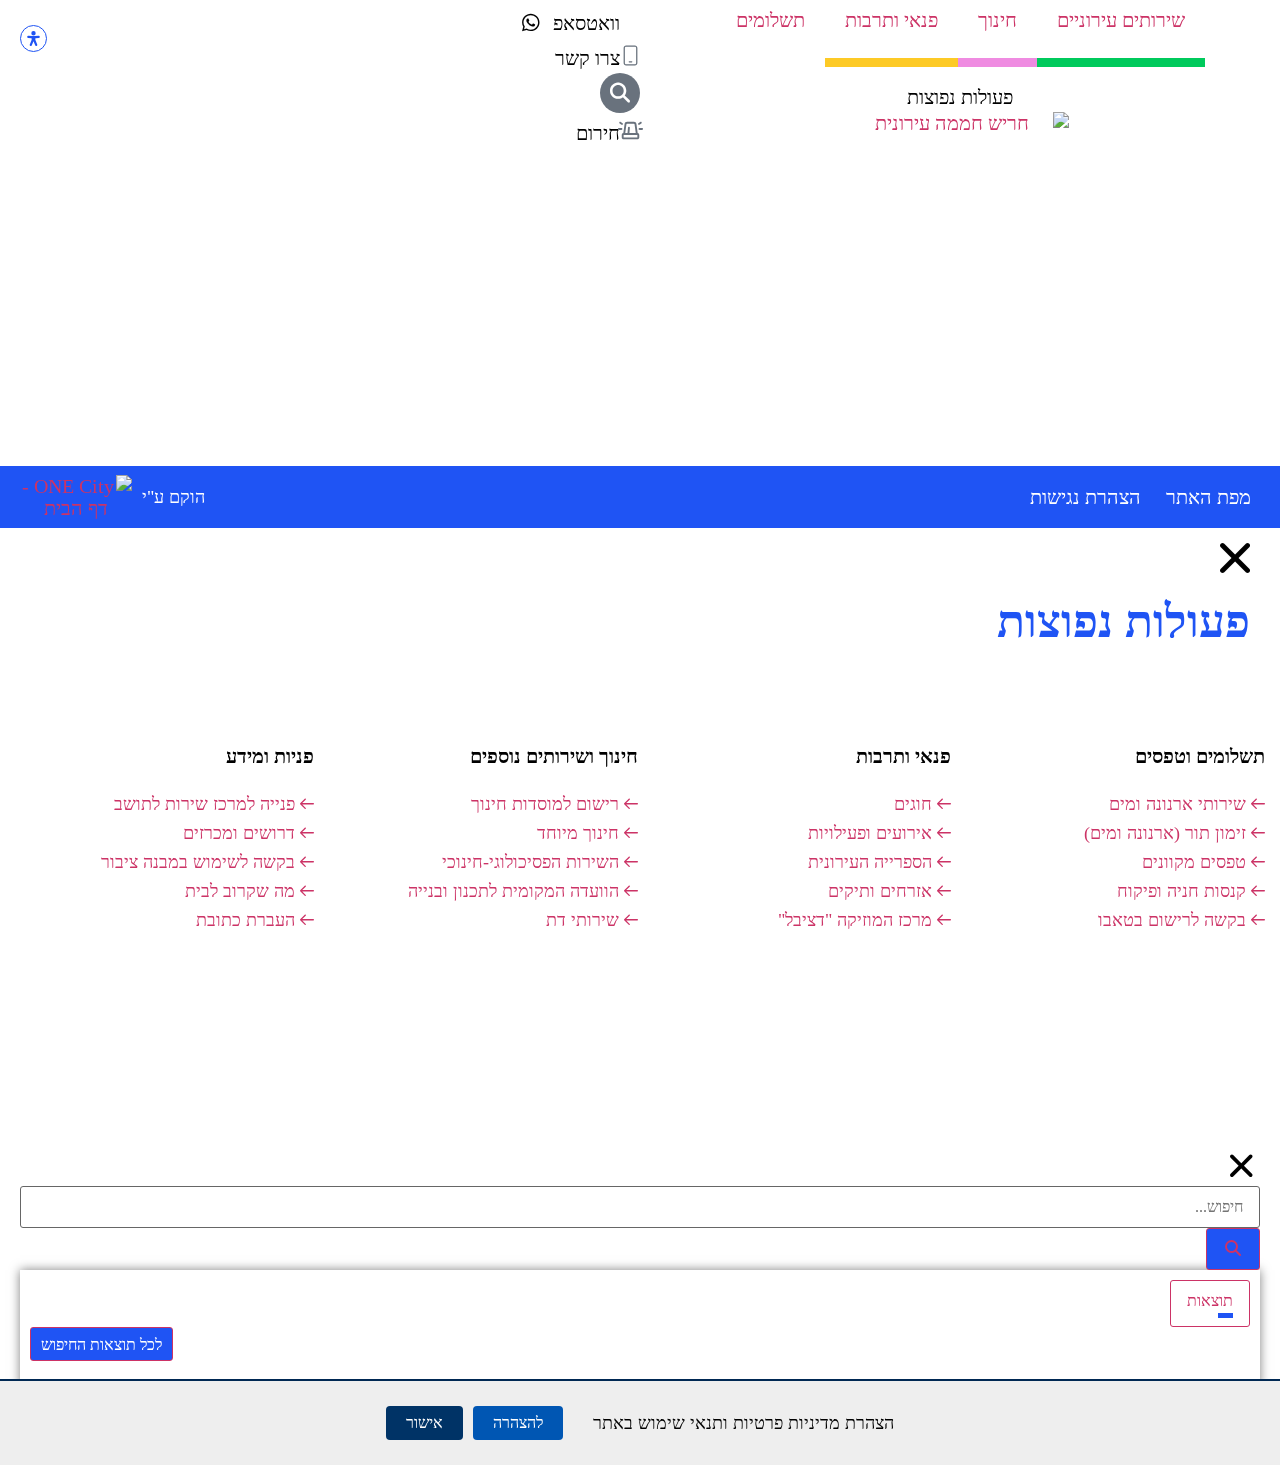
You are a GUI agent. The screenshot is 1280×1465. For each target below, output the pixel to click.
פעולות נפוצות (960, 97)
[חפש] (1233, 1249)
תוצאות (1210, 1300)
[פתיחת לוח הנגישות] (33, 38)
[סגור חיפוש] (1242, 1166)
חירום (598, 133)
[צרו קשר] (630, 56)
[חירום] (630, 131)
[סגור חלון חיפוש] (1235, 558)
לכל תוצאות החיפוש (101, 1344)
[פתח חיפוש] (620, 93)
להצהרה (518, 1422)
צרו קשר (587, 58)
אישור (424, 1422)
